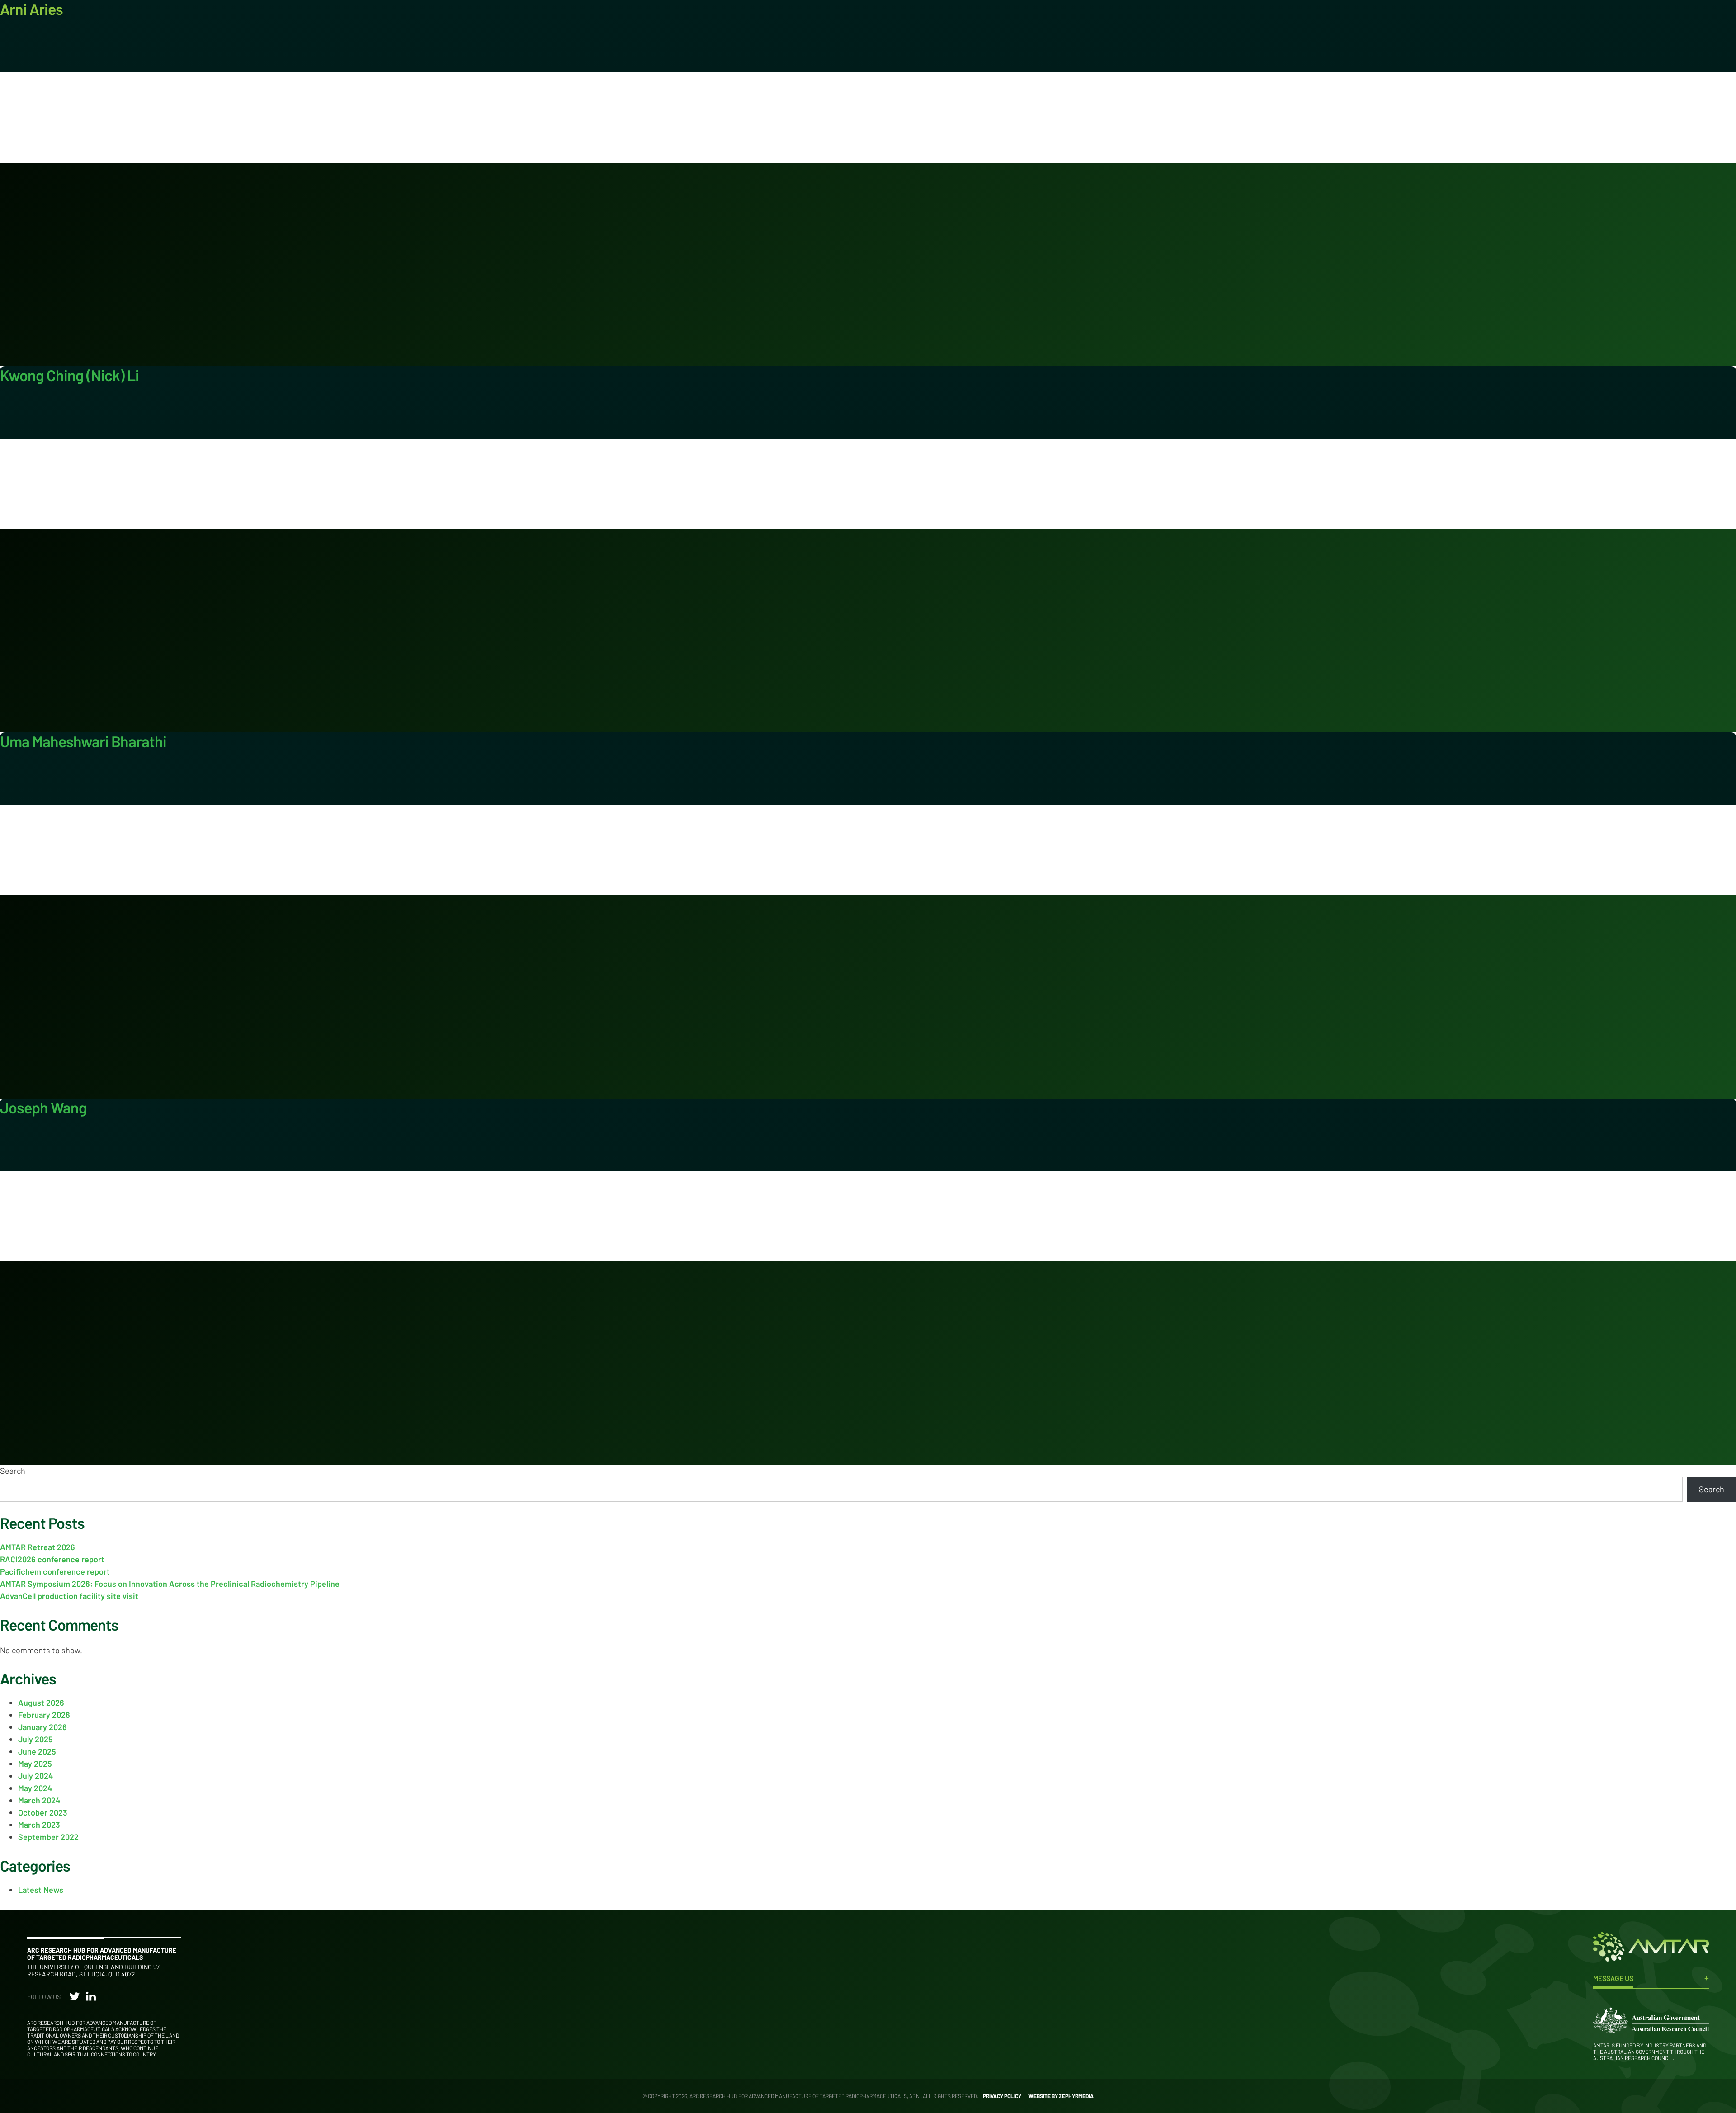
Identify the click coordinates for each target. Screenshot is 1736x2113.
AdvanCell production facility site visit (69, 1596)
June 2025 (37, 1751)
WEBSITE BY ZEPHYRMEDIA (1061, 2096)
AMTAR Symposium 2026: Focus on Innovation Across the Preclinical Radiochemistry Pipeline (170, 1584)
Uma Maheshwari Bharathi (83, 741)
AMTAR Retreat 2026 (38, 1547)
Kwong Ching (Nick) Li (69, 375)
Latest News (41, 1890)
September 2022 (48, 1837)
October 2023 (43, 1812)
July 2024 (36, 1776)
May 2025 (35, 1764)
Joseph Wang (43, 1107)
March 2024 (39, 1800)
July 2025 (35, 1739)
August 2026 (41, 1703)
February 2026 (44, 1715)
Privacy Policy (1002, 2096)
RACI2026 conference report (52, 1559)
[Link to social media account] (75, 1998)
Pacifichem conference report (55, 1571)
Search (13, 1471)
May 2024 (35, 1788)
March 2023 (39, 1825)
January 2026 (42, 1727)
